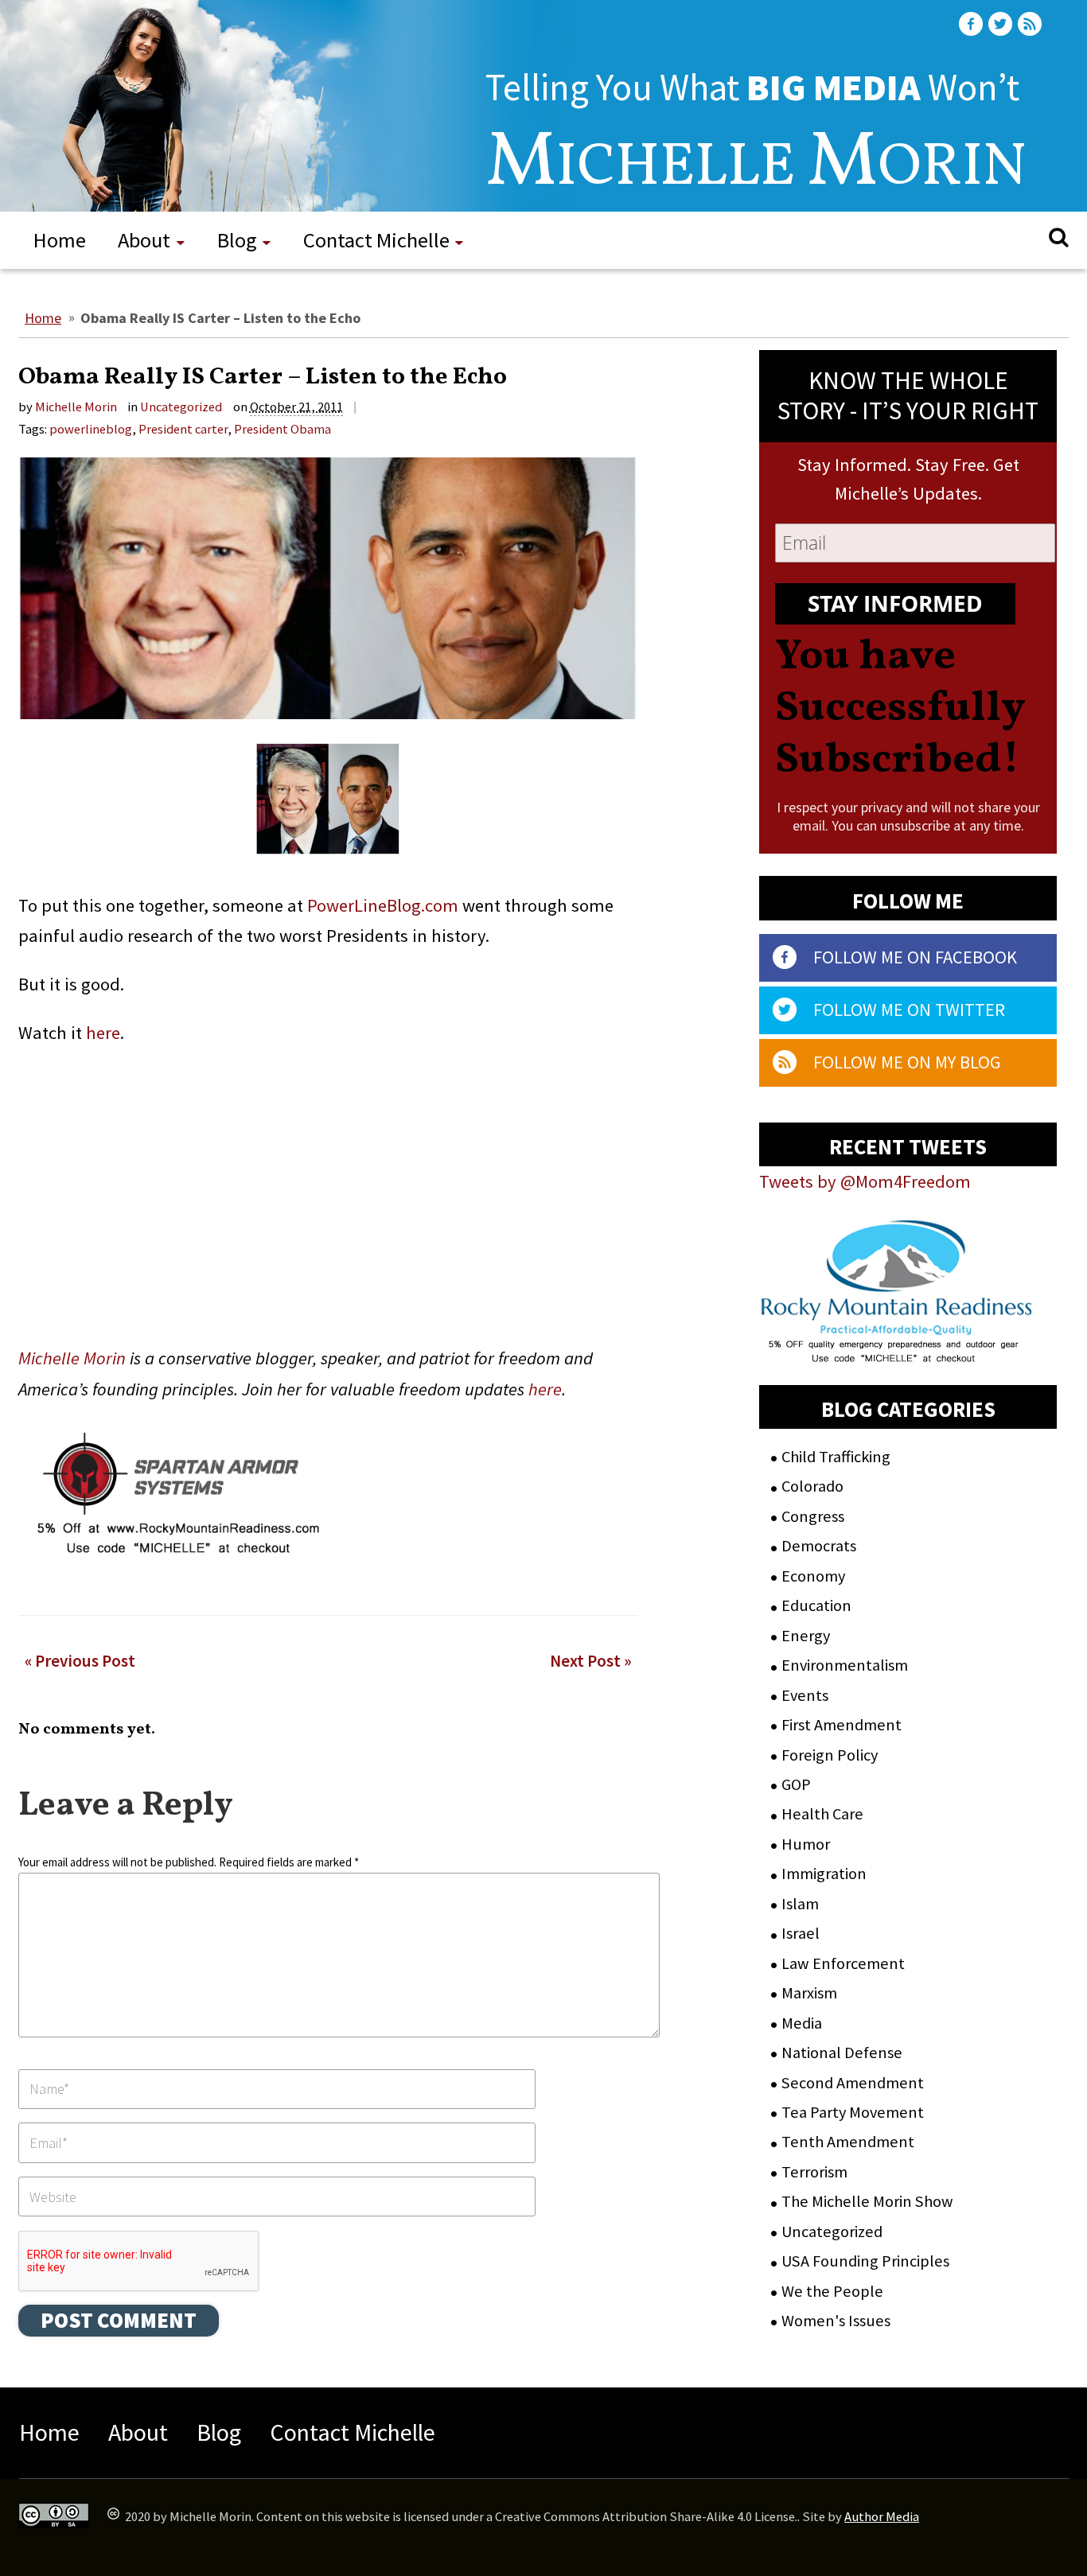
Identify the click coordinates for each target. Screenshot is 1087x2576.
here (103, 1033)
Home (60, 240)
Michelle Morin (76, 407)
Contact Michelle (376, 240)
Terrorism (814, 2172)
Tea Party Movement (853, 2112)
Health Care (822, 1814)
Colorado (812, 1486)
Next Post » (590, 1662)
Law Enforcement (843, 1963)
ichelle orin (756, 169)
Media (802, 2023)
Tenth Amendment (848, 2142)
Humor (806, 1844)
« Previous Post (80, 1662)
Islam (800, 1904)
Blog (237, 240)
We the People (832, 2291)
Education (816, 1605)
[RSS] (1031, 24)
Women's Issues (836, 2321)
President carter (183, 429)
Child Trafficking (836, 1457)
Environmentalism (845, 1665)
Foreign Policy (830, 1755)
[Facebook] (972, 24)
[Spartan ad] (176, 1563)
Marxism (809, 1993)
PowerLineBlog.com (383, 905)
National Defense (842, 2053)
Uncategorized (181, 407)
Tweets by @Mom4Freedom (865, 1181)
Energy (806, 1636)
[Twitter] (1002, 24)
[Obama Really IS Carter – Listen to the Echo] (328, 594)
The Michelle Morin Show (867, 2201)
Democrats (819, 1546)
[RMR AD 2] (897, 1348)
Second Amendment (853, 2083)
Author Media (882, 2517)
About (144, 240)
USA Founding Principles (865, 2261)
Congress (813, 1516)
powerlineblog (91, 429)
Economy (813, 1576)
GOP (796, 1784)
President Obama (282, 429)
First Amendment (842, 1725)
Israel (801, 1933)
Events (805, 1695)
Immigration (824, 1874)
